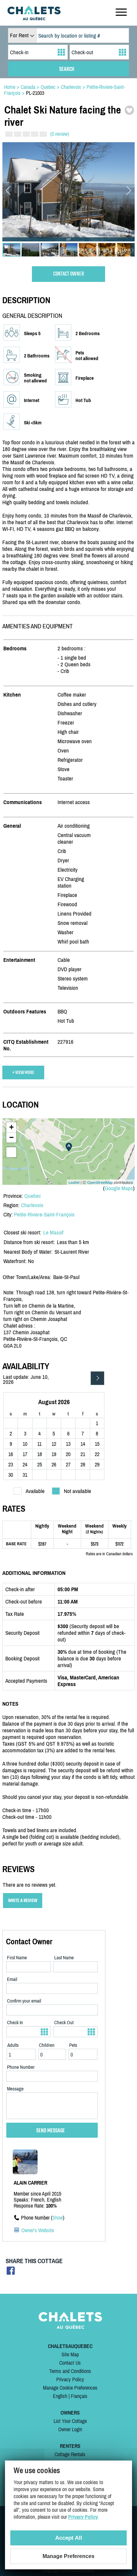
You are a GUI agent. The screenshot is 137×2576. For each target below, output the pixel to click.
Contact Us (70, 2363)
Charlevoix (32, 1205)
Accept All (69, 2538)
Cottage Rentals (70, 2454)
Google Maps (119, 1188)
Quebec (33, 1196)
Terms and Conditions (70, 2371)
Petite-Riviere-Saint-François (44, 1214)
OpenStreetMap (100, 1182)
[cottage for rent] (34, 18)
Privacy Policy (70, 2379)
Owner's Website (38, 2230)
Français (79, 2396)
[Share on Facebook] (11, 2273)
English (60, 2396)
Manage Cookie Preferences (70, 2388)
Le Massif (53, 1232)
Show (58, 2218)
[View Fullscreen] (11, 1152)
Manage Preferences (68, 2556)
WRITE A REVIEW (23, 1901)
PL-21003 (35, 93)
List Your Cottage (70, 2421)
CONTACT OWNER (69, 274)
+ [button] (11, 1127)
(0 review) (60, 134)
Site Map (70, 2354)
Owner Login (70, 2429)
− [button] (11, 1137)
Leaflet (74, 1182)
